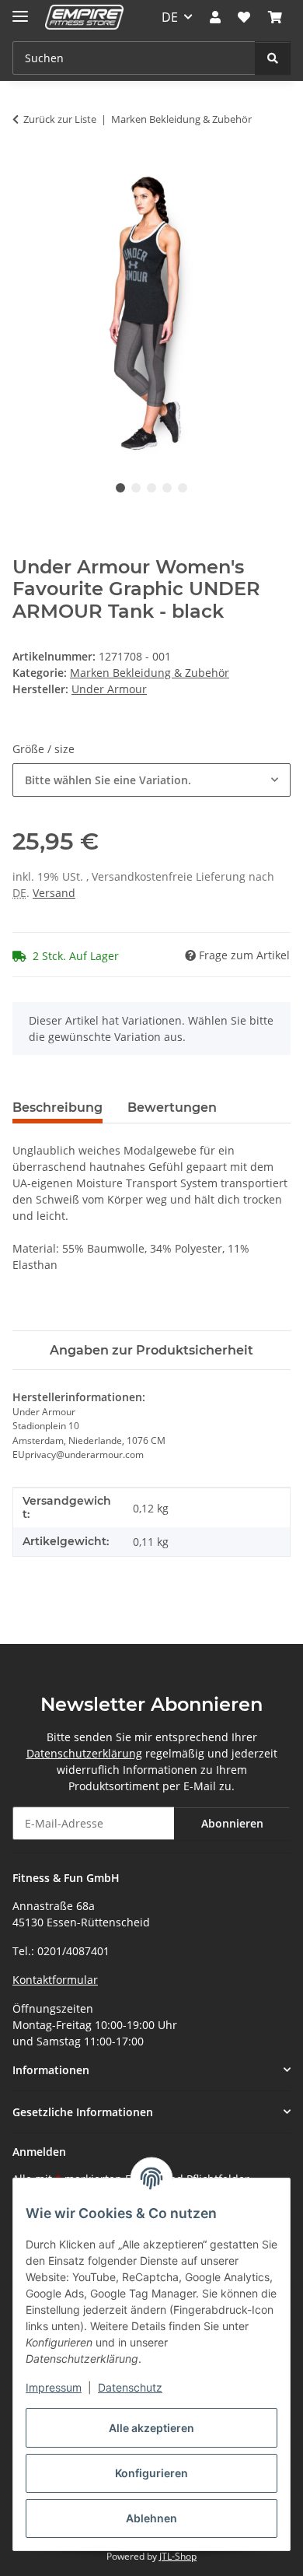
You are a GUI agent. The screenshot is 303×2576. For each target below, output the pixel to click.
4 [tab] (167, 488)
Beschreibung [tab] (57, 1108)
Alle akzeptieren (151, 2428)
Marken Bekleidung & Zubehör (150, 673)
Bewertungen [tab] (172, 1108)
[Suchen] (273, 58)
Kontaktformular (55, 1980)
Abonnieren (232, 1823)
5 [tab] (183, 488)
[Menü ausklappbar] (20, 10)
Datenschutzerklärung (84, 1753)
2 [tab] (136, 488)
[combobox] (151, 780)
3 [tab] (151, 488)
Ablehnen (151, 2518)
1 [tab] (120, 488)
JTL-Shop (178, 2556)
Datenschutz (130, 2387)
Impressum (54, 2387)
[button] (215, 17)
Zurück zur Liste (60, 119)
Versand (54, 893)
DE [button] (170, 17)
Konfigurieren (151, 2473)
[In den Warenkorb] (25, 168)
